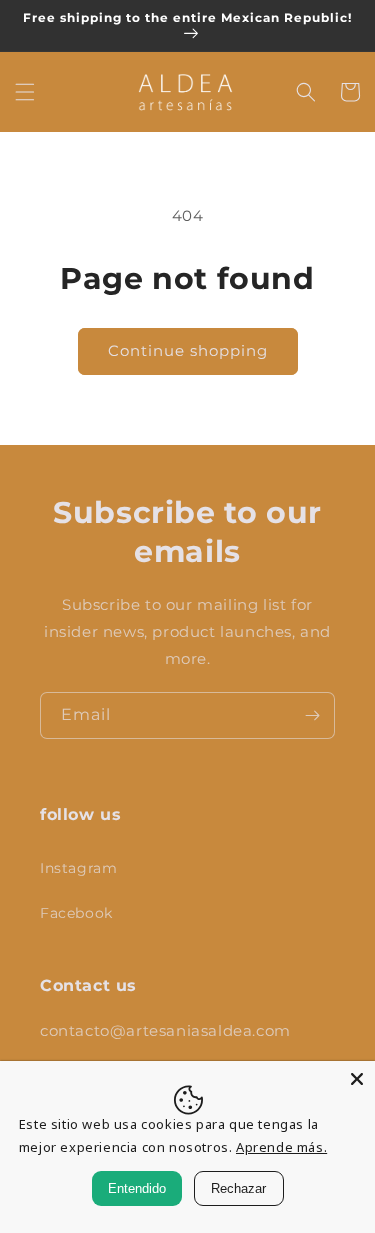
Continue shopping (188, 350)
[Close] (357, 1079)
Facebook (76, 913)
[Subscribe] (312, 715)
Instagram (78, 868)
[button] (25, 92)
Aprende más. (281, 1147)
